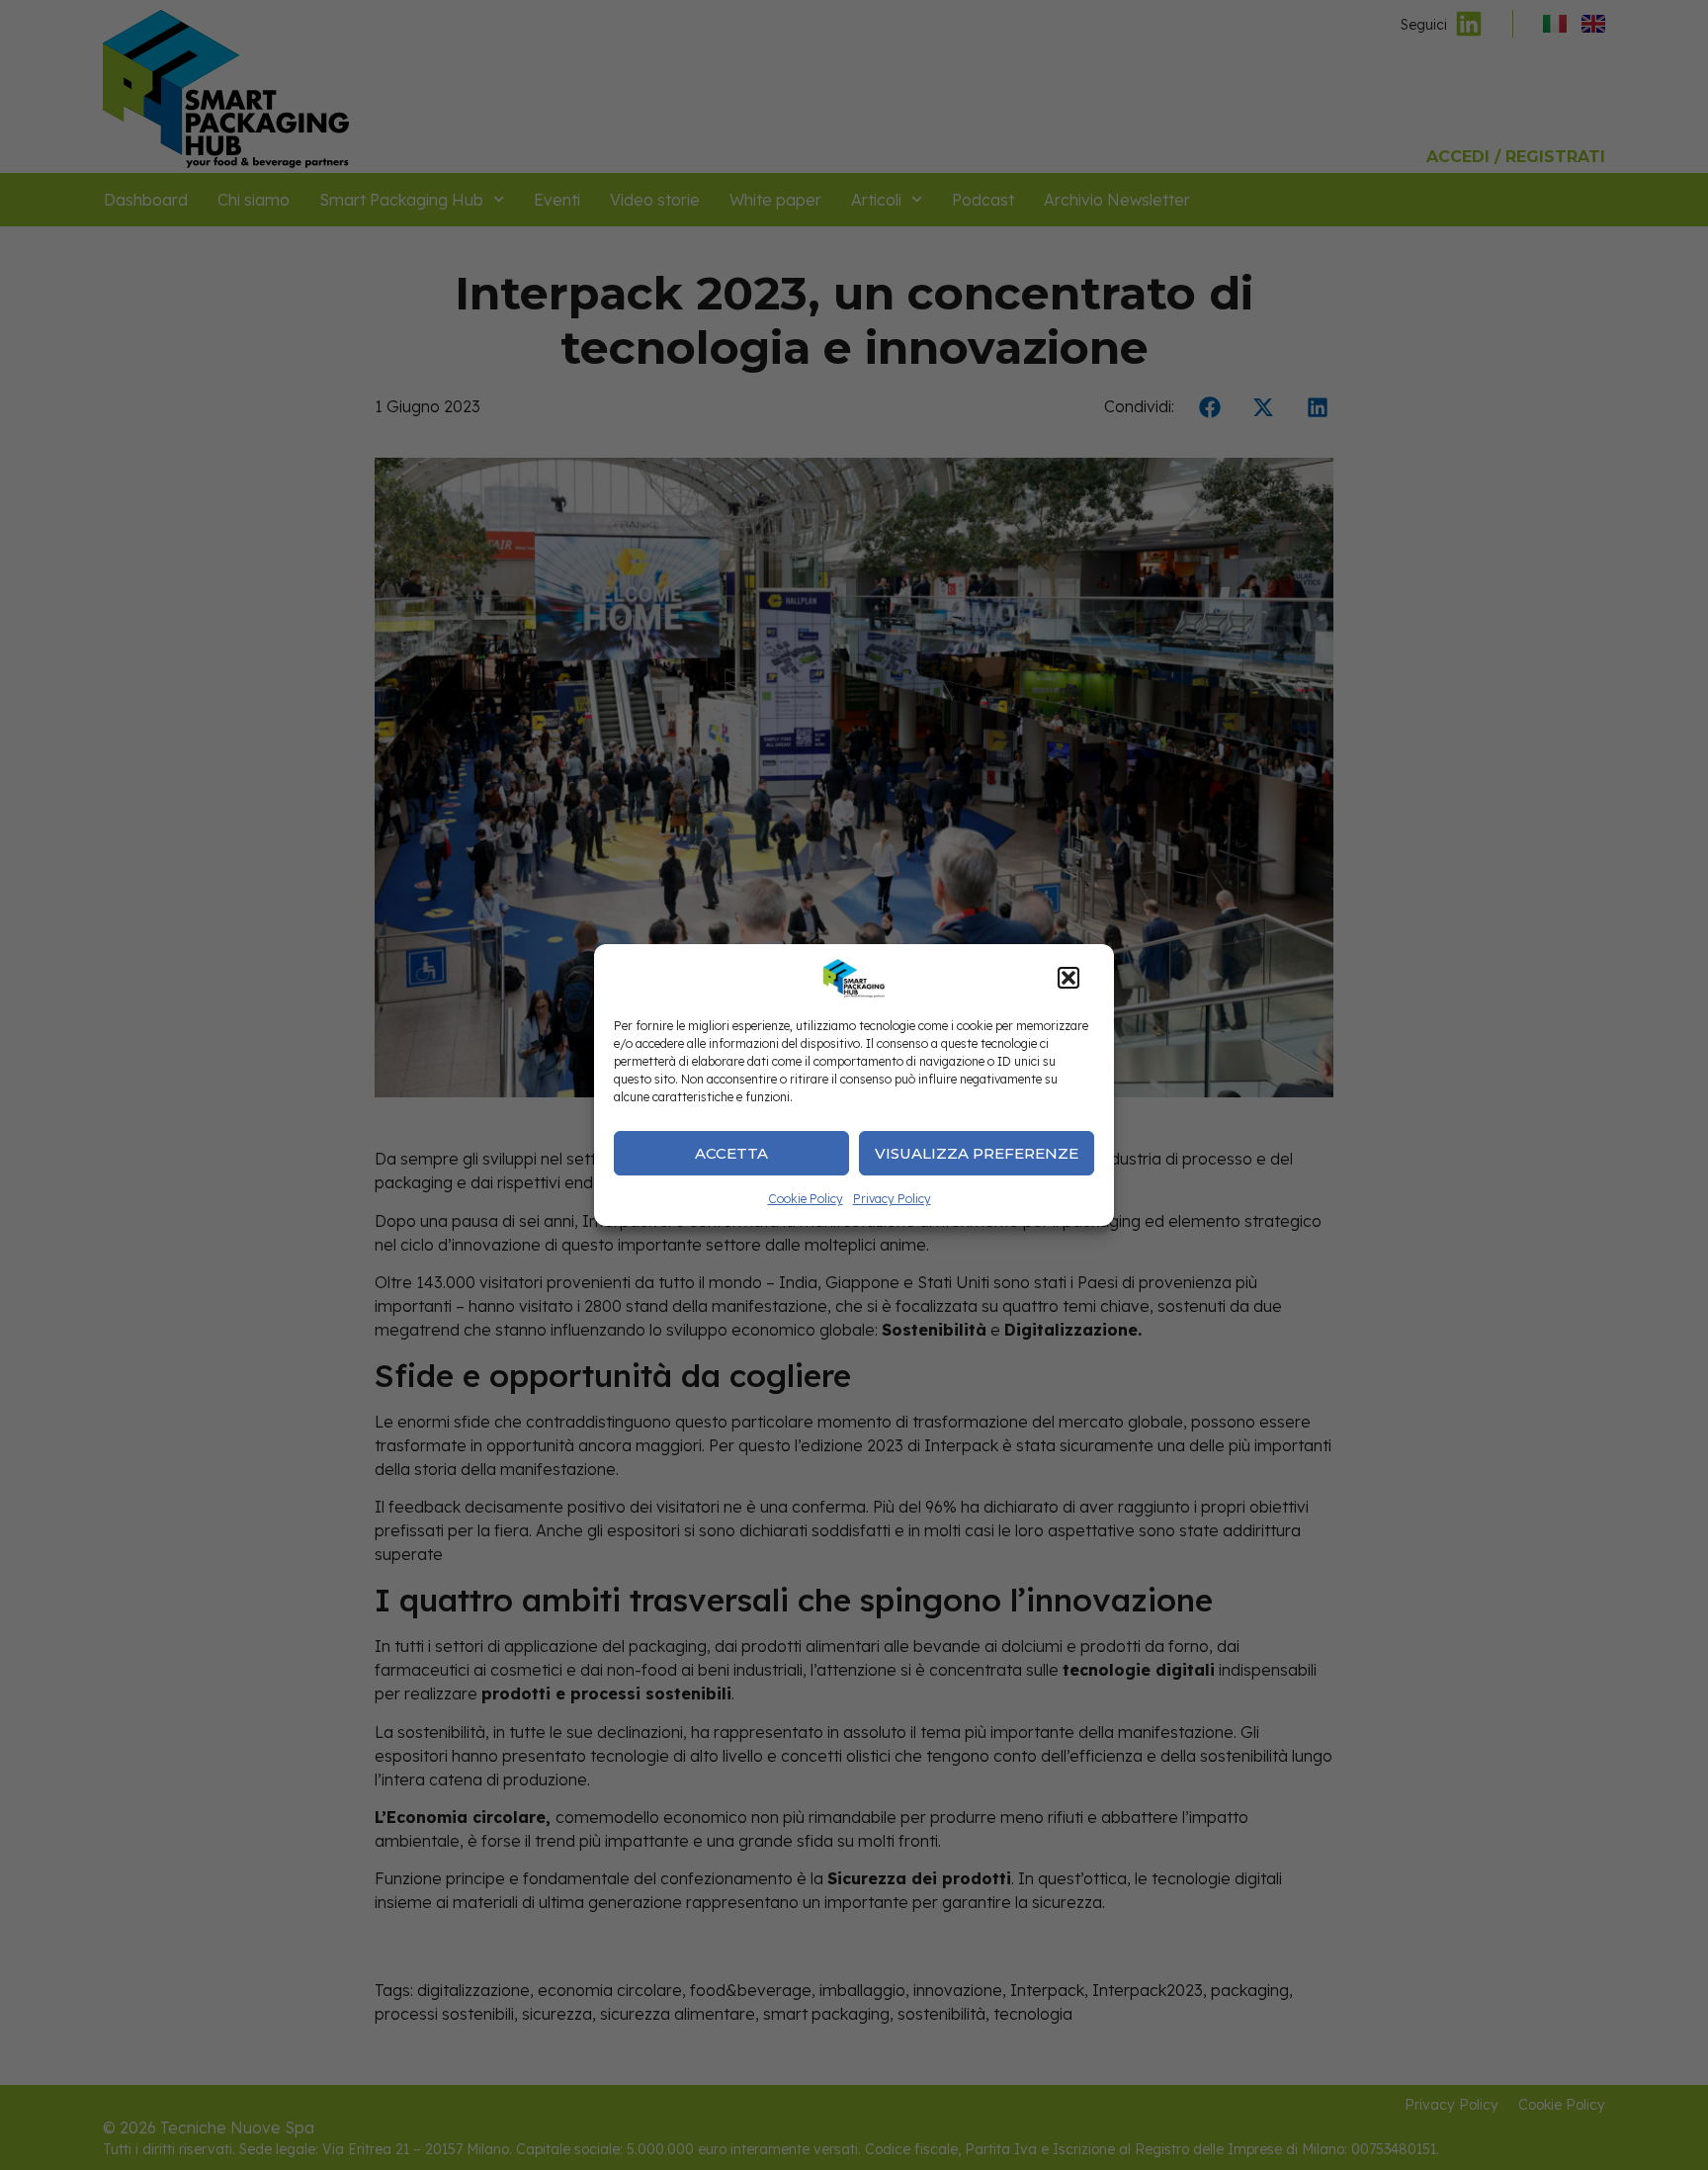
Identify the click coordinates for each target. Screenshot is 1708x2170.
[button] (1068, 978)
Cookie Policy (806, 1199)
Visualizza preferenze (977, 1153)
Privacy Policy (892, 1199)
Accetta (731, 1153)
